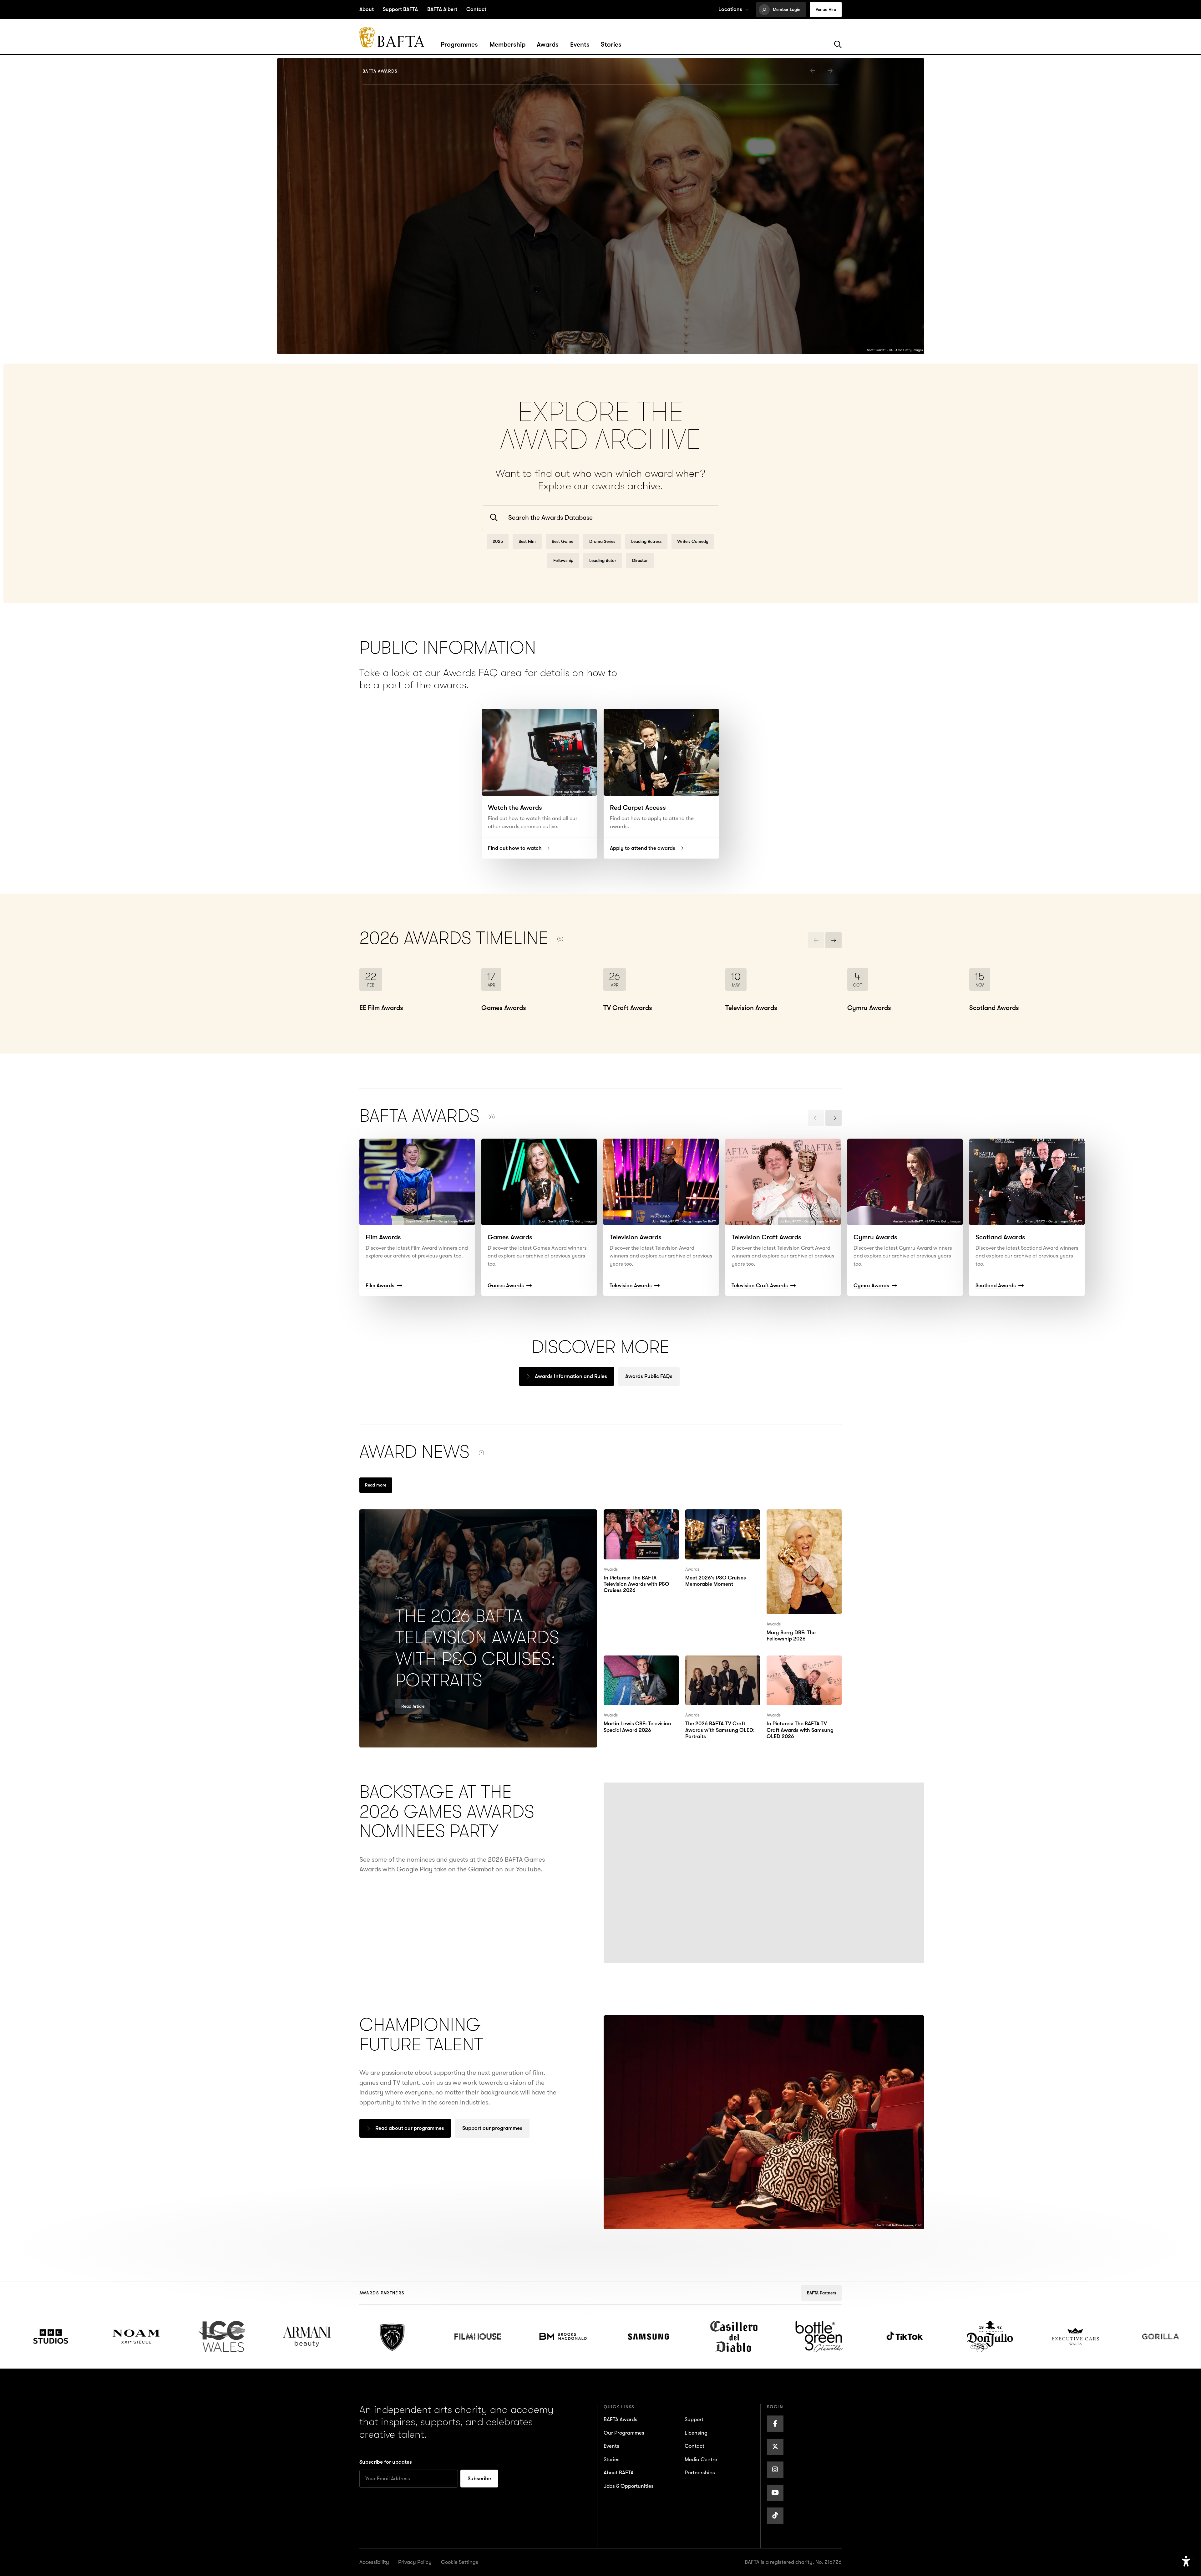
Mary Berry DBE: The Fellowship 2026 (797, 1519)
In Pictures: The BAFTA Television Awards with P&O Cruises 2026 (636, 1524)
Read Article (413, 1706)
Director (640, 560)
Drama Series (602, 541)
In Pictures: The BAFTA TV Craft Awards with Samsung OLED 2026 (803, 1670)
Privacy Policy (415, 2562)
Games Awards (397, 311)
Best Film (527, 541)
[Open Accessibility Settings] (1186, 2561)
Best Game (562, 541)
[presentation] (813, 70)
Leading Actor (603, 560)
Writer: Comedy (693, 541)
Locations (730, 9)
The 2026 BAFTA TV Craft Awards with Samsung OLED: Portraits (722, 1670)
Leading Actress (646, 541)
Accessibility (374, 2562)
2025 (498, 541)
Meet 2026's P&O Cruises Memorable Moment (722, 1519)
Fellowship (563, 560)
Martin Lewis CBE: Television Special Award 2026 (639, 1670)
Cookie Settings (460, 2562)
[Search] (838, 45)
